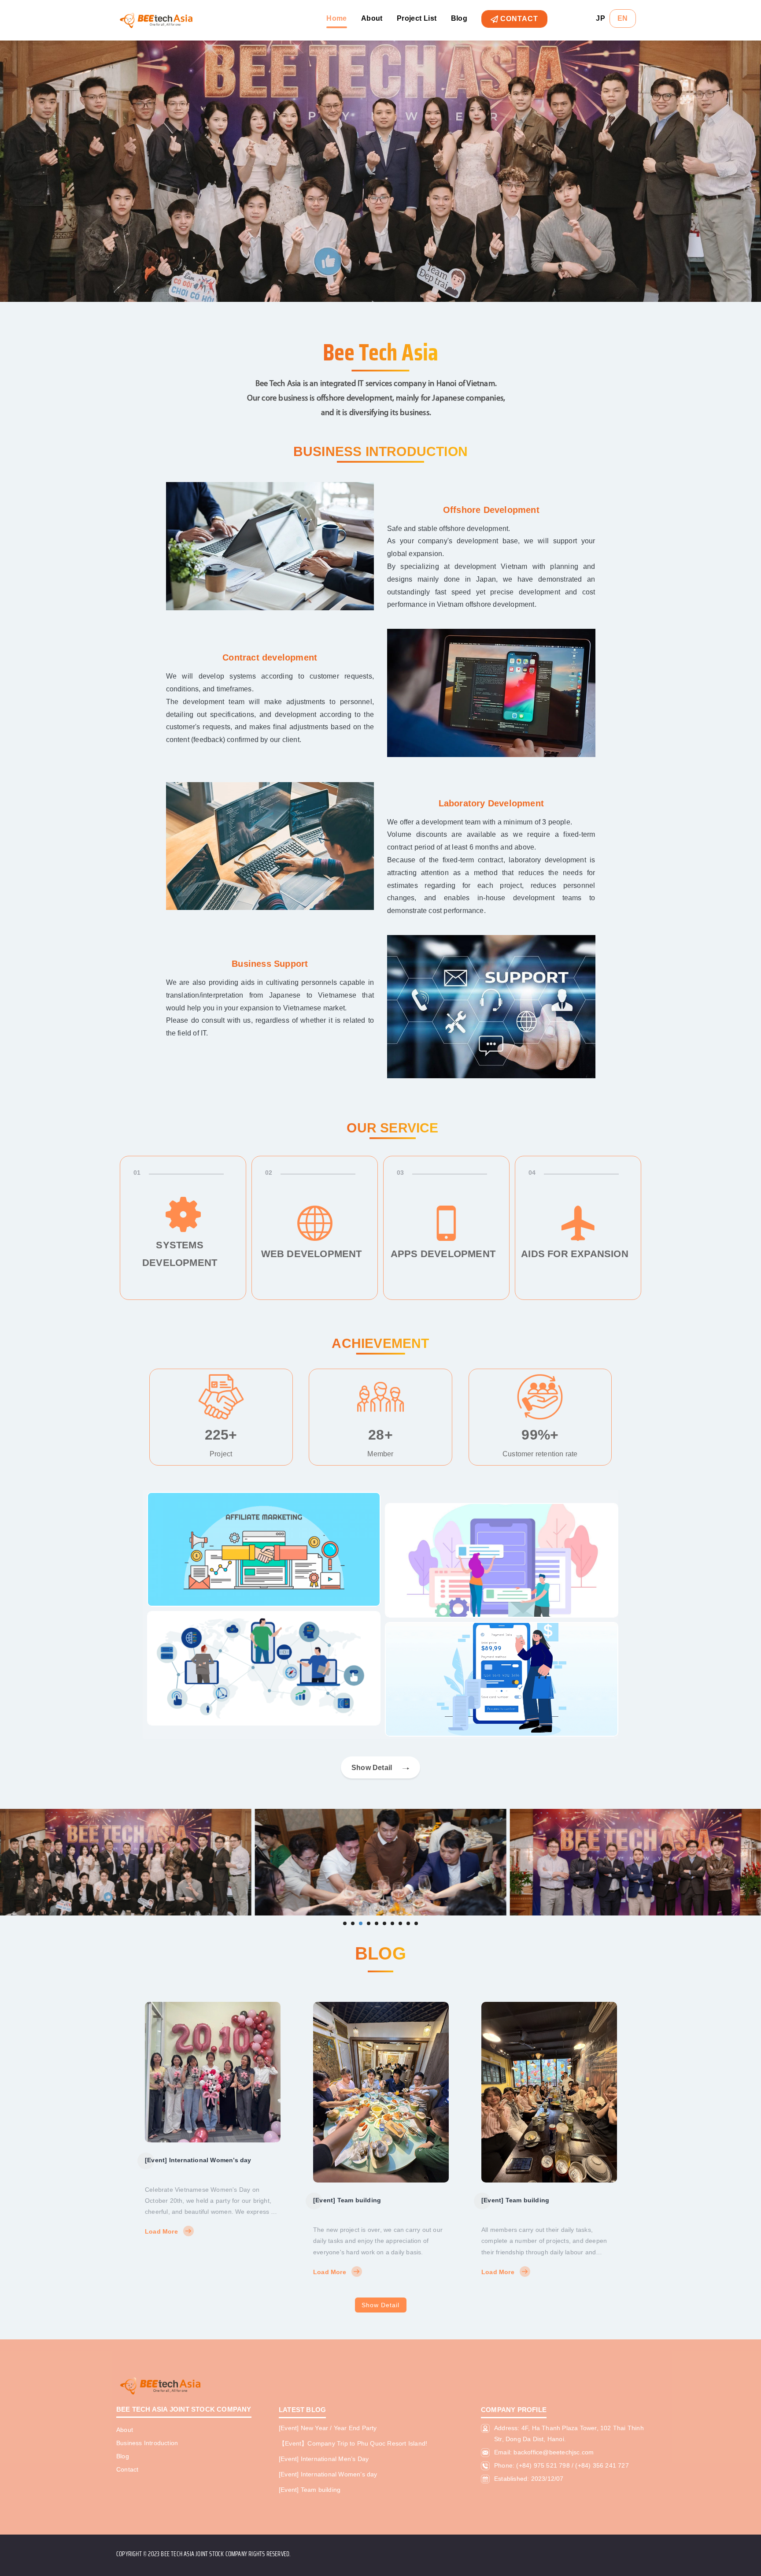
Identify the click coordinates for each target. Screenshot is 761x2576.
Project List (417, 18)
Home (337, 18)
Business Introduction (147, 2443)
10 (416, 1923)
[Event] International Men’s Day (324, 2459)
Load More (161, 2272)
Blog (459, 18)
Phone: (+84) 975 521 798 (532, 2465)
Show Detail (380, 2305)
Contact (518, 19)
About (372, 18)
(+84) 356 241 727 (602, 2465)
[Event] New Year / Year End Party (533, 2112)
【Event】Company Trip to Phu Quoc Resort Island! (353, 2443)
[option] (213, 2140)
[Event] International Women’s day (328, 2474)
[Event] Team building (179, 2200)
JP (600, 18)
